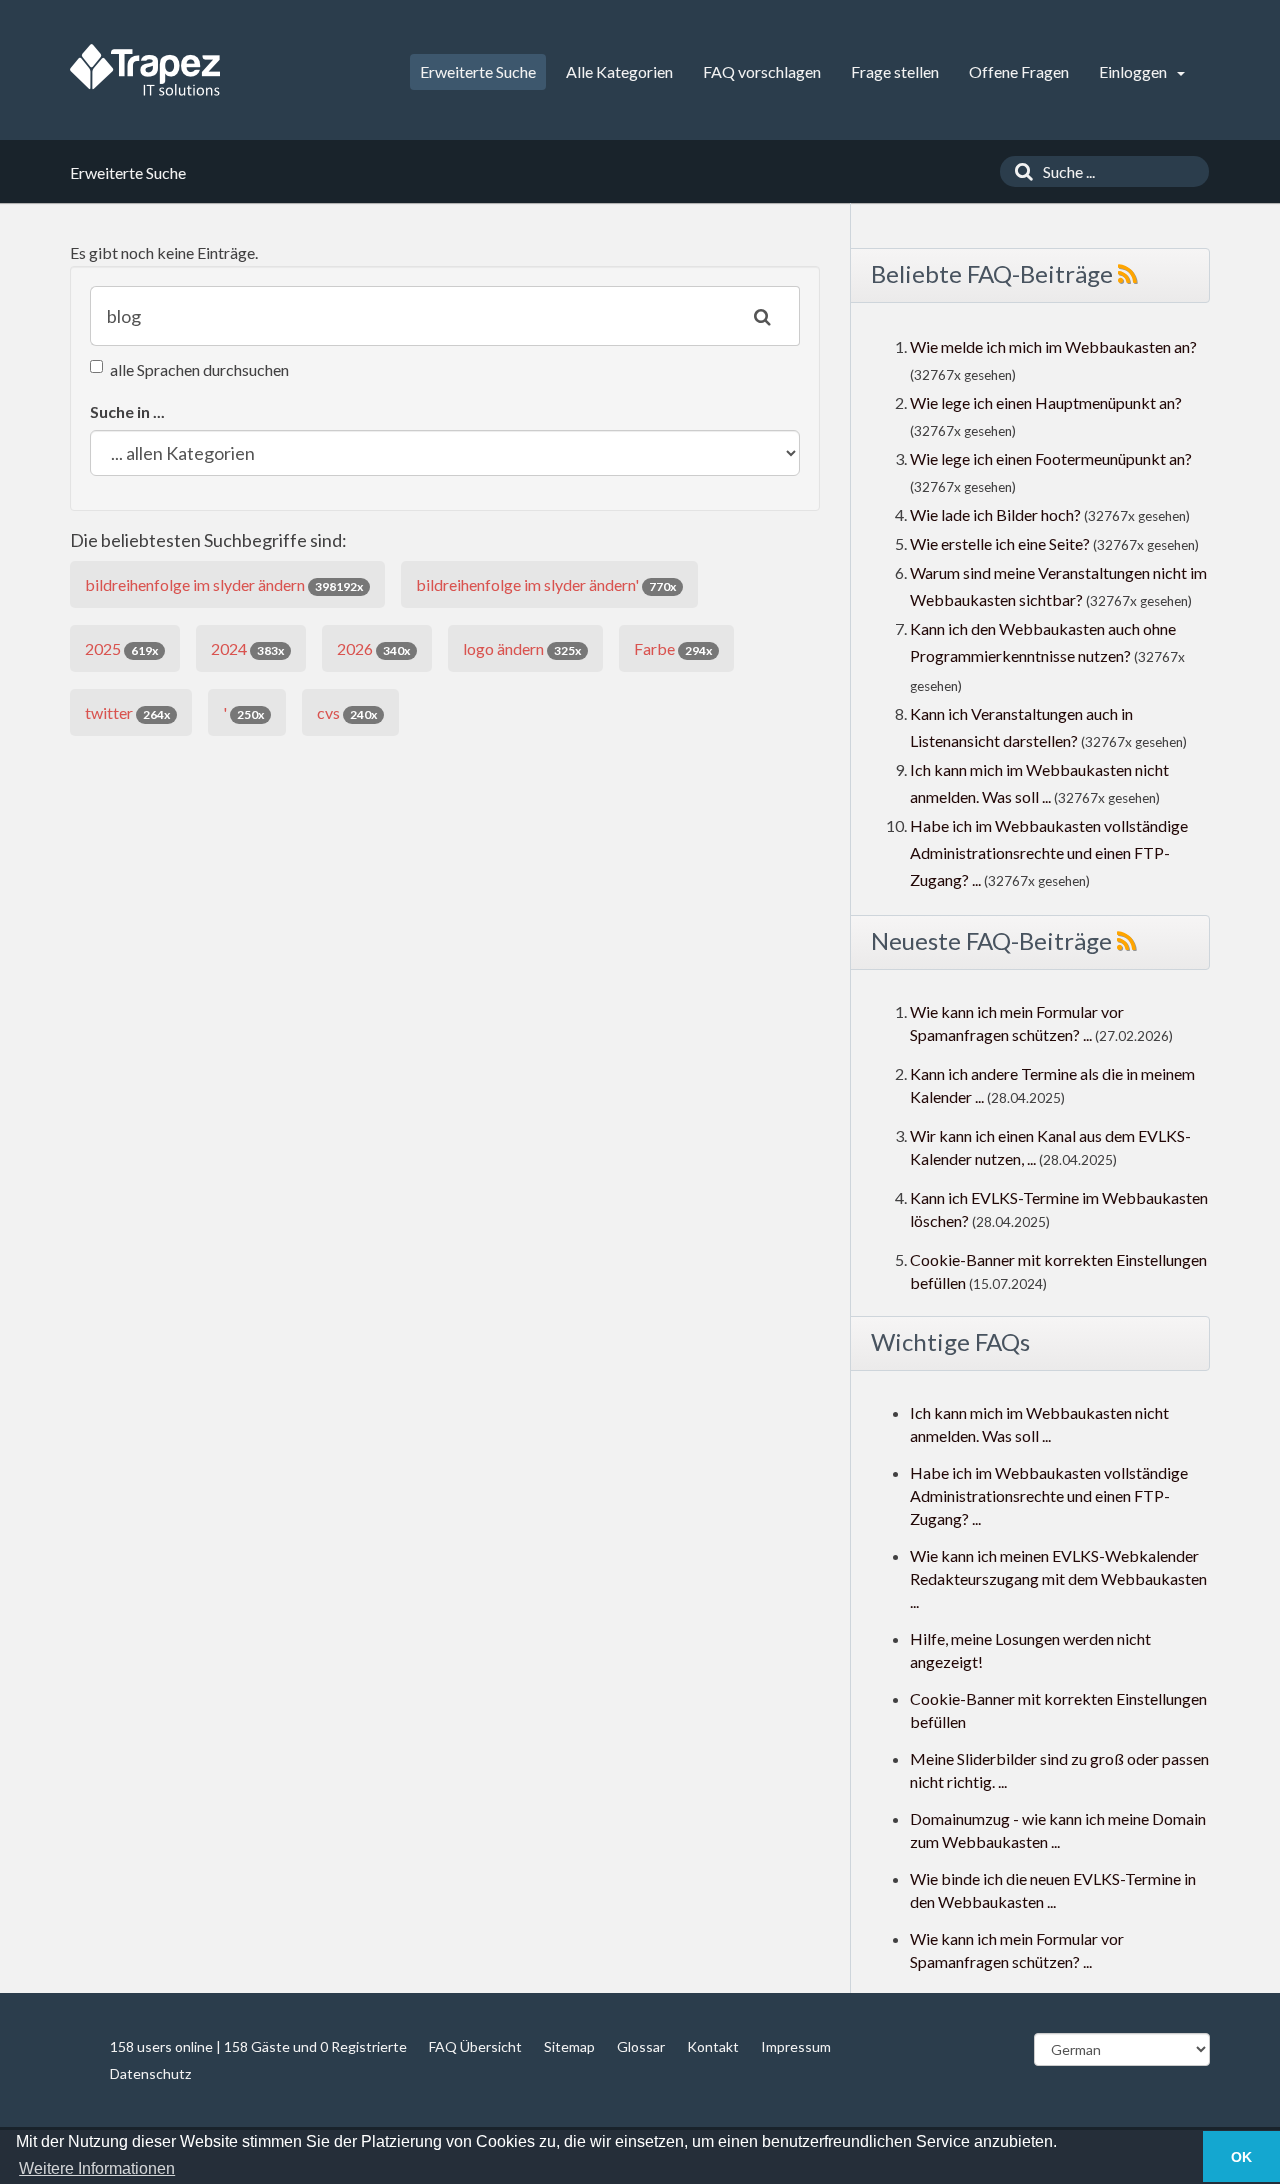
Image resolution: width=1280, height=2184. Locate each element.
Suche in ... (127, 411)
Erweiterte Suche (478, 71)
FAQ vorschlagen (762, 71)
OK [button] (1241, 2157)
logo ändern (522, 648)
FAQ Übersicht (475, 2046)
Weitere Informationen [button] (97, 2168)
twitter (127, 712)
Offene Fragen (1019, 71)
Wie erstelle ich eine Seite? (1000, 543)
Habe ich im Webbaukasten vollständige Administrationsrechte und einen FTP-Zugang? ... (1049, 852)
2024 (247, 648)
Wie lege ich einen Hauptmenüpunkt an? (1046, 402)
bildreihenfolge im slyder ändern (224, 584)
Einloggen (1134, 71)
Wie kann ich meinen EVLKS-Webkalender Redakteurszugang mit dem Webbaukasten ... (1058, 1578)
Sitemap (569, 2046)
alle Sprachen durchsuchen (199, 369)
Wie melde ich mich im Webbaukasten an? (1053, 346)
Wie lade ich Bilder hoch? (995, 514)
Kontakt (713, 2046)
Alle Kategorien (619, 71)
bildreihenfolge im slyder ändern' (546, 584)
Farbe (673, 648)
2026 (373, 648)
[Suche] (1019, 171)
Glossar (641, 2046)
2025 (121, 648)
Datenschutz (150, 2073)
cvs (347, 712)
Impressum (796, 2046)
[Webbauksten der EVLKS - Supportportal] (145, 70)
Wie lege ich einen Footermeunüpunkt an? (1051, 458)
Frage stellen (895, 71)
